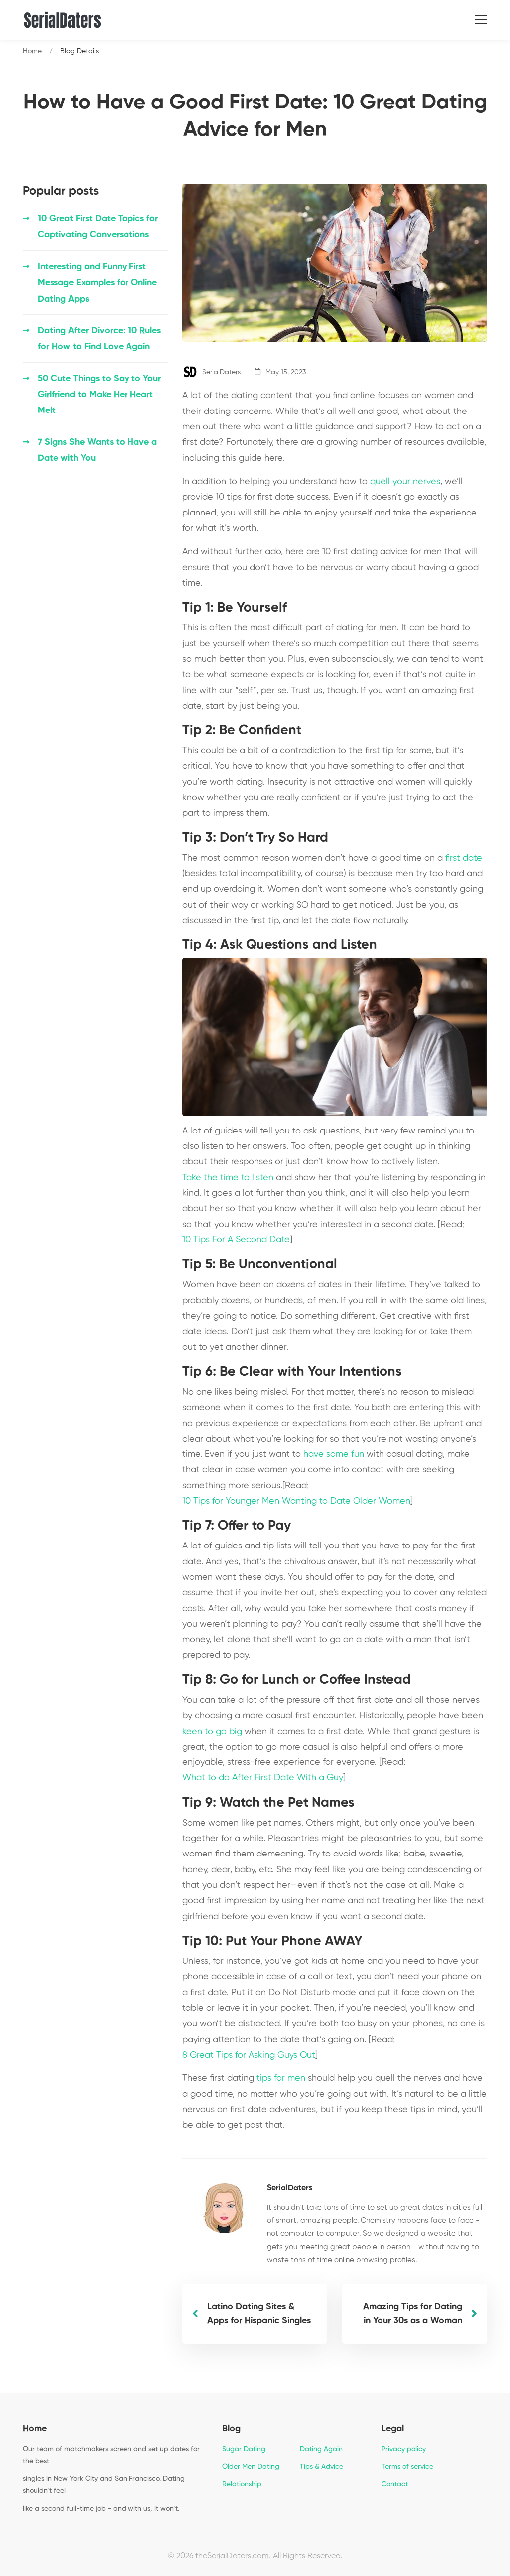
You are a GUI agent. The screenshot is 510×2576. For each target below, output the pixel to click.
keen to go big (212, 1732)
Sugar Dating (244, 2449)
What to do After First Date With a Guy (263, 1778)
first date (464, 858)
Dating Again (321, 2449)
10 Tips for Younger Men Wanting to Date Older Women (296, 1501)
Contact (395, 2484)
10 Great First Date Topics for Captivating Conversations (98, 227)
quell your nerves (405, 482)
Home (32, 51)
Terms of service (407, 2467)
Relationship (242, 2484)
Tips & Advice (321, 2467)
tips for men (281, 2078)
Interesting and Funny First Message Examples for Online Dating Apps (97, 283)
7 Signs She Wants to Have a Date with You (97, 450)
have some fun (334, 1454)
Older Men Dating (251, 2467)
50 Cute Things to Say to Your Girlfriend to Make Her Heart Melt (99, 395)
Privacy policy (404, 2449)
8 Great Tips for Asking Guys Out (249, 2055)
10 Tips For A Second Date (236, 1240)
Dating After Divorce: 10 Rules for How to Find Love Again (99, 339)
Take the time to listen (228, 1178)
